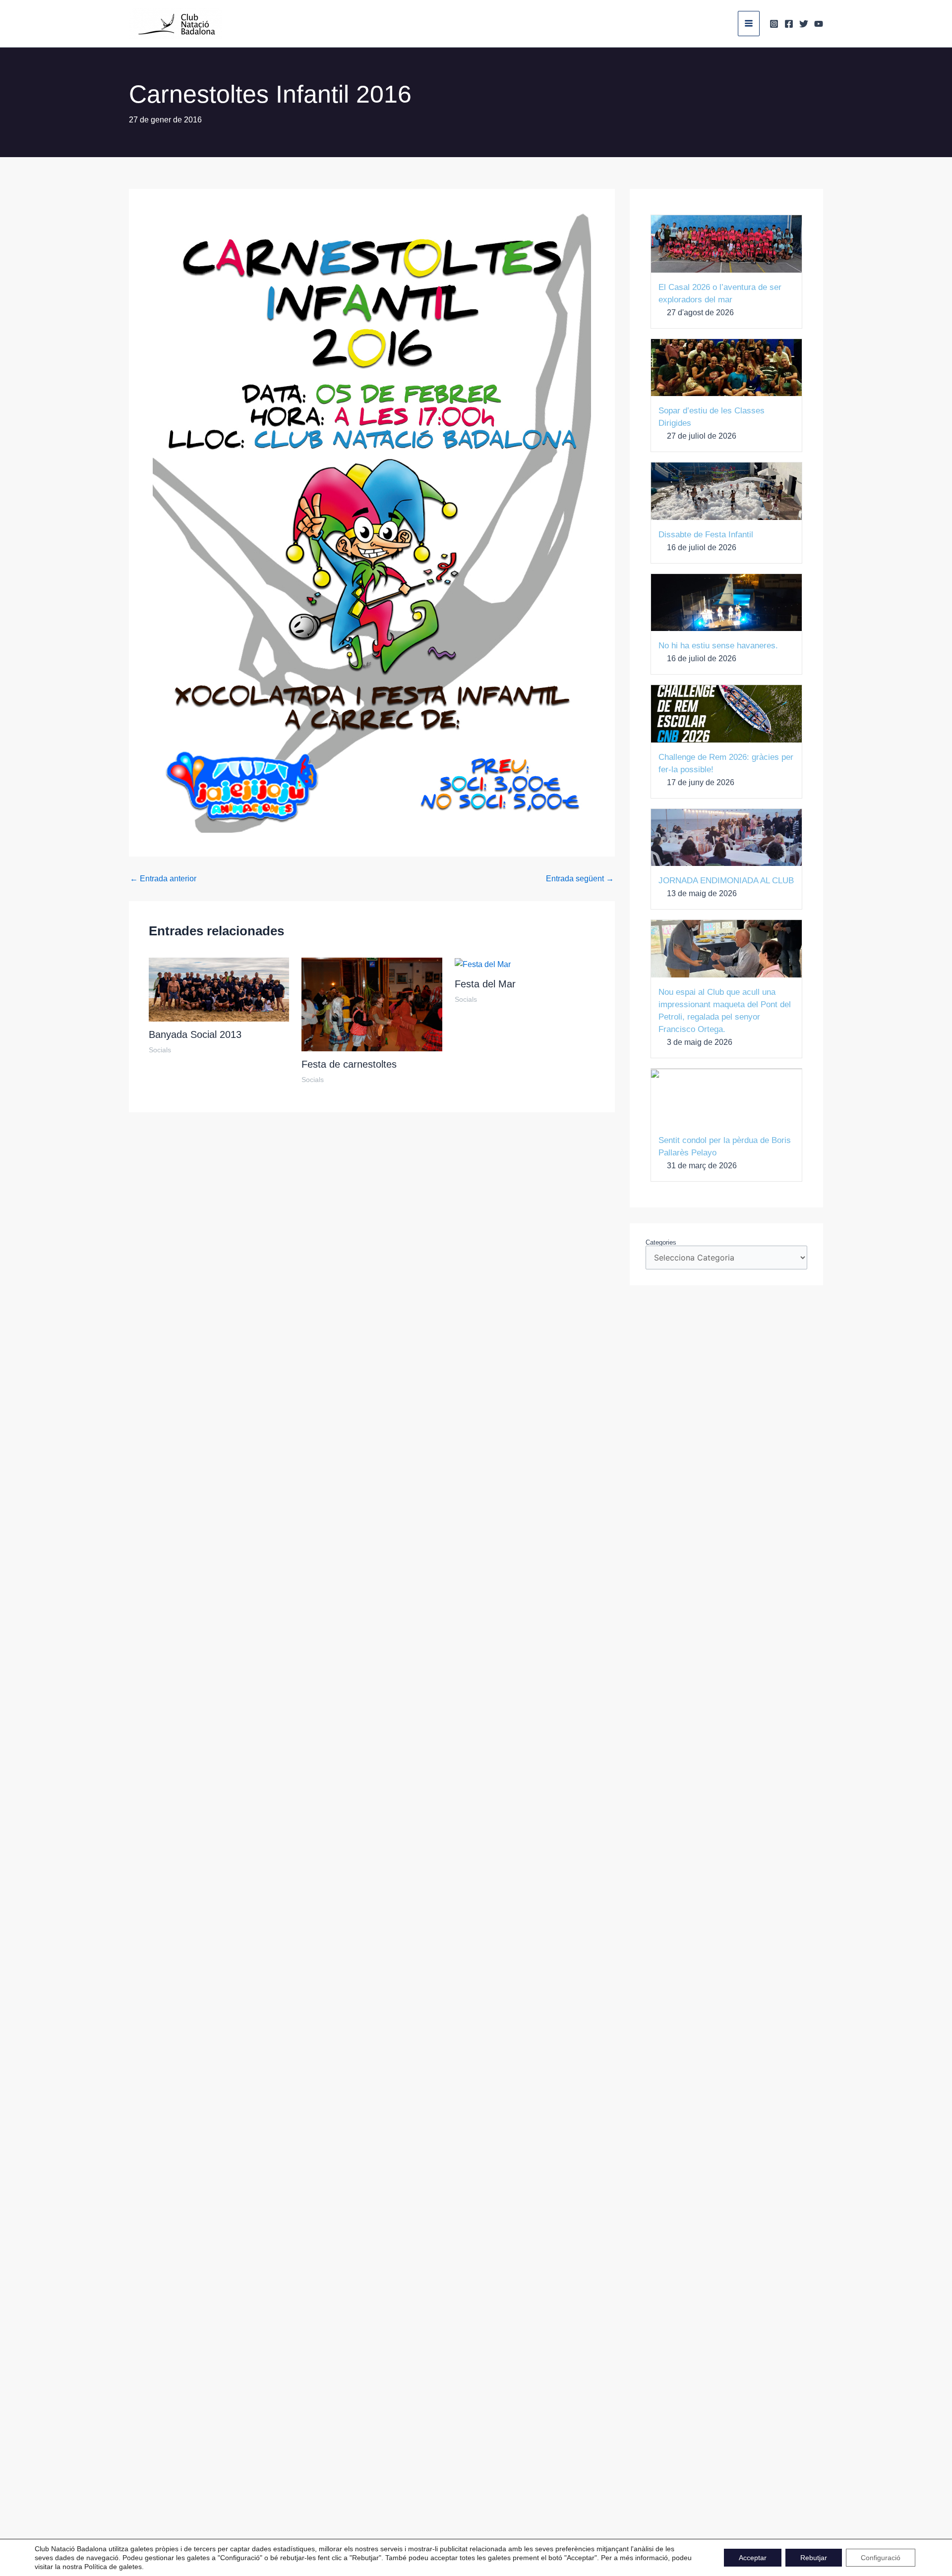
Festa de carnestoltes (349, 1064)
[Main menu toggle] (749, 23)
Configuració (881, 2558)
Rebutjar (814, 2558)
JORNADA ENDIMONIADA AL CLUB (726, 881)
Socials (160, 1050)
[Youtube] (819, 24)
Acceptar (753, 2558)
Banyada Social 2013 (195, 1034)
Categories (661, 1242)
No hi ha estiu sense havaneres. (718, 646)
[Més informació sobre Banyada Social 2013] (219, 989)
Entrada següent (580, 879)
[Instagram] (774, 24)
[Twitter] (804, 24)
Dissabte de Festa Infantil (706, 535)
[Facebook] (789, 24)
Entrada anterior (163, 879)
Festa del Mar (485, 984)
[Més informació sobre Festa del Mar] (483, 964)
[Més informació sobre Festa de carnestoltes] (372, 1004)
